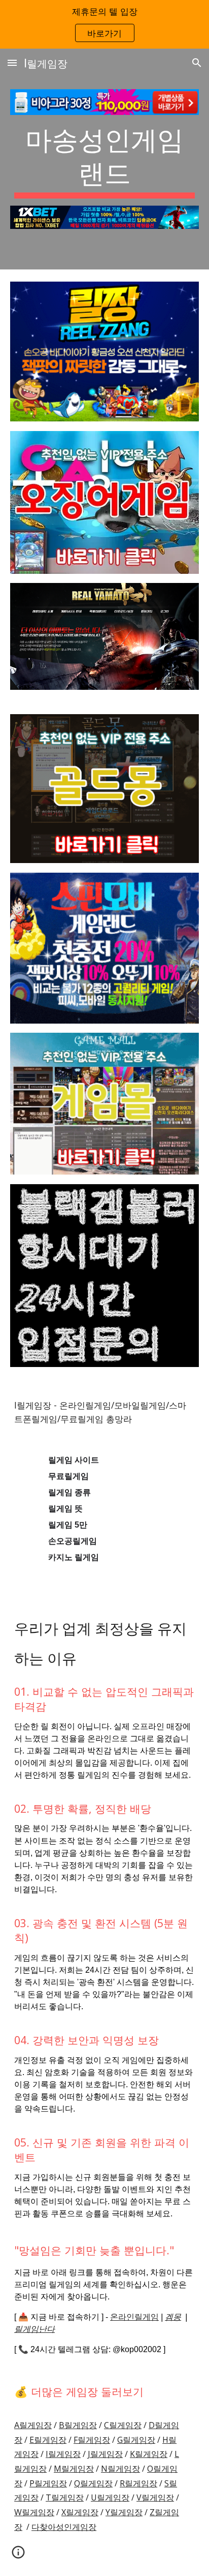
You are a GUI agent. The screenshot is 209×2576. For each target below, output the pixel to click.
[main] (104, 160)
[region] (104, 24)
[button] (12, 63)
